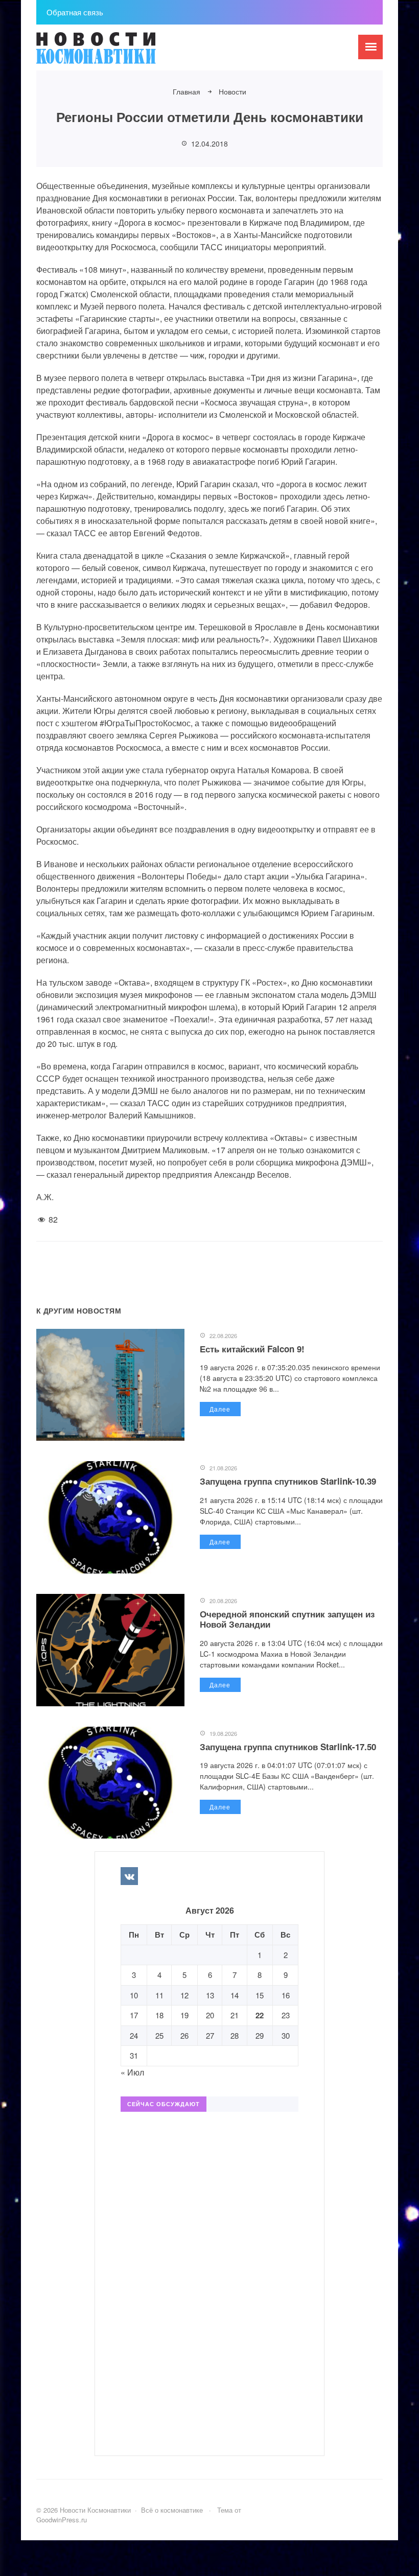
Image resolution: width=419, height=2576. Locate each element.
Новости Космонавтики (113, 53)
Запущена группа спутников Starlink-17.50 (288, 1747)
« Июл (132, 2072)
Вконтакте (129, 1876)
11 (159, 1995)
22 (260, 2015)
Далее (220, 1409)
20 (210, 2015)
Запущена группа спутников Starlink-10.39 (288, 1481)
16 (286, 1995)
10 (134, 1995)
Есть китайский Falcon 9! (252, 1349)
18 (159, 2015)
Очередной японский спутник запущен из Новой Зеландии (287, 1619)
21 (235, 2015)
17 (134, 2015)
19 (184, 2015)
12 (184, 1995)
